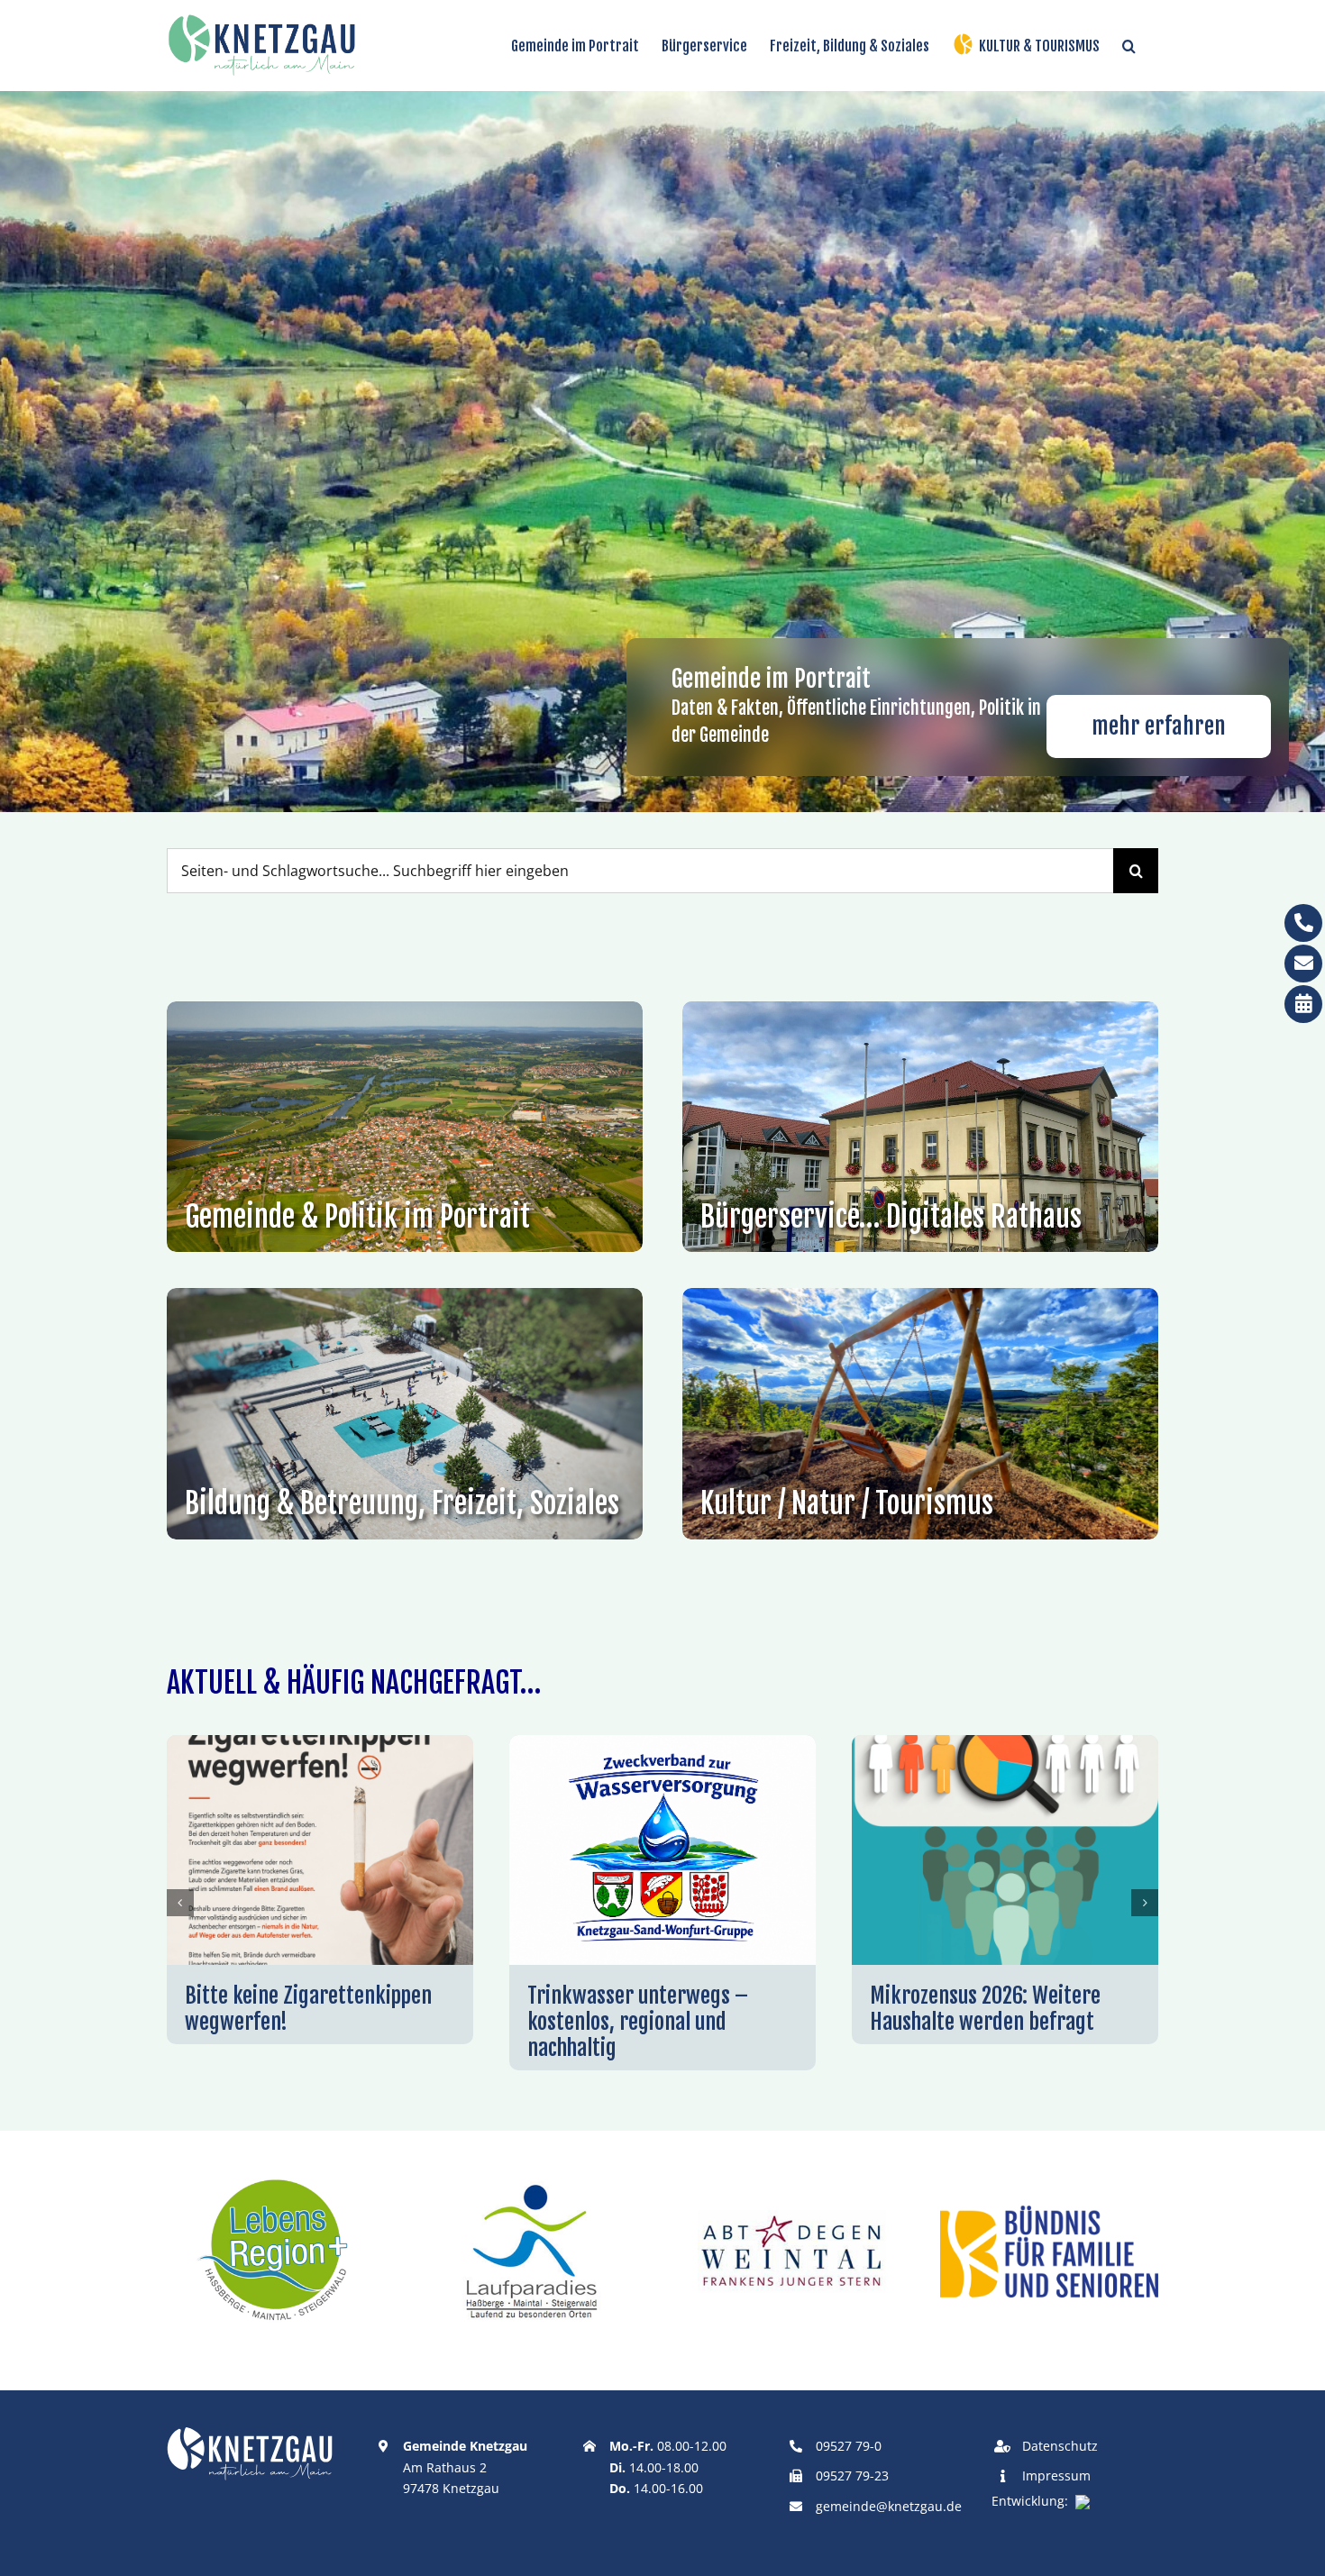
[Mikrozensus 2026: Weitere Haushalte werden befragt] (1005, 1745)
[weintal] (791, 2174)
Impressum (1056, 2476)
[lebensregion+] (276, 2174)
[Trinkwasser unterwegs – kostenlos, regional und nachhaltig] (662, 1745)
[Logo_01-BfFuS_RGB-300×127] (1049, 2213)
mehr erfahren (1159, 726)
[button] (1129, 46)
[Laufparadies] (534, 2174)
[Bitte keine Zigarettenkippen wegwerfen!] (320, 1745)
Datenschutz (1060, 2446)
